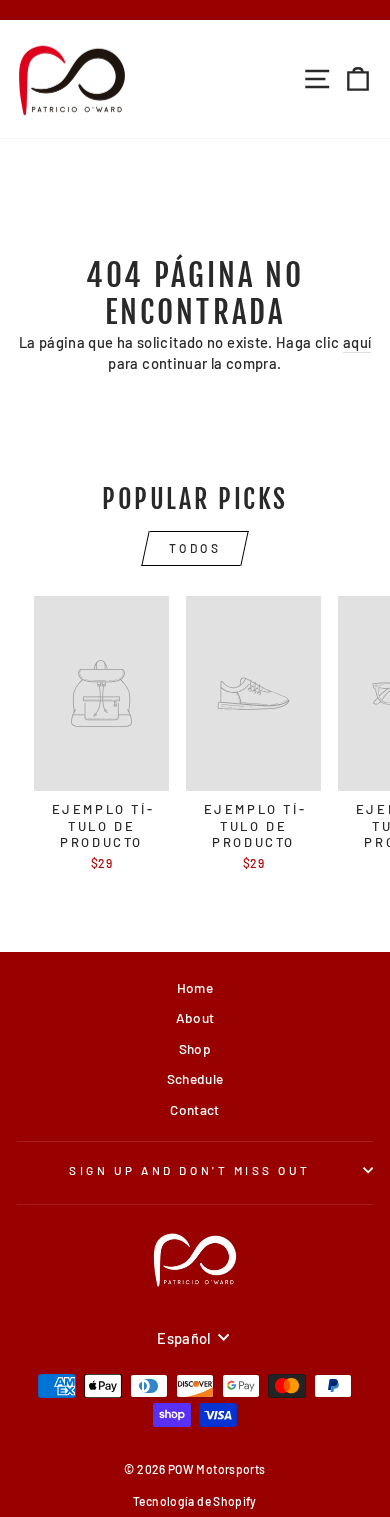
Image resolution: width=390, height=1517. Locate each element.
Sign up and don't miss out (190, 1170)
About (195, 1017)
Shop (195, 1048)
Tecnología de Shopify (195, 1501)
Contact (195, 1109)
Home (195, 987)
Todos (195, 548)
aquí (357, 342)
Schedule (195, 1078)
